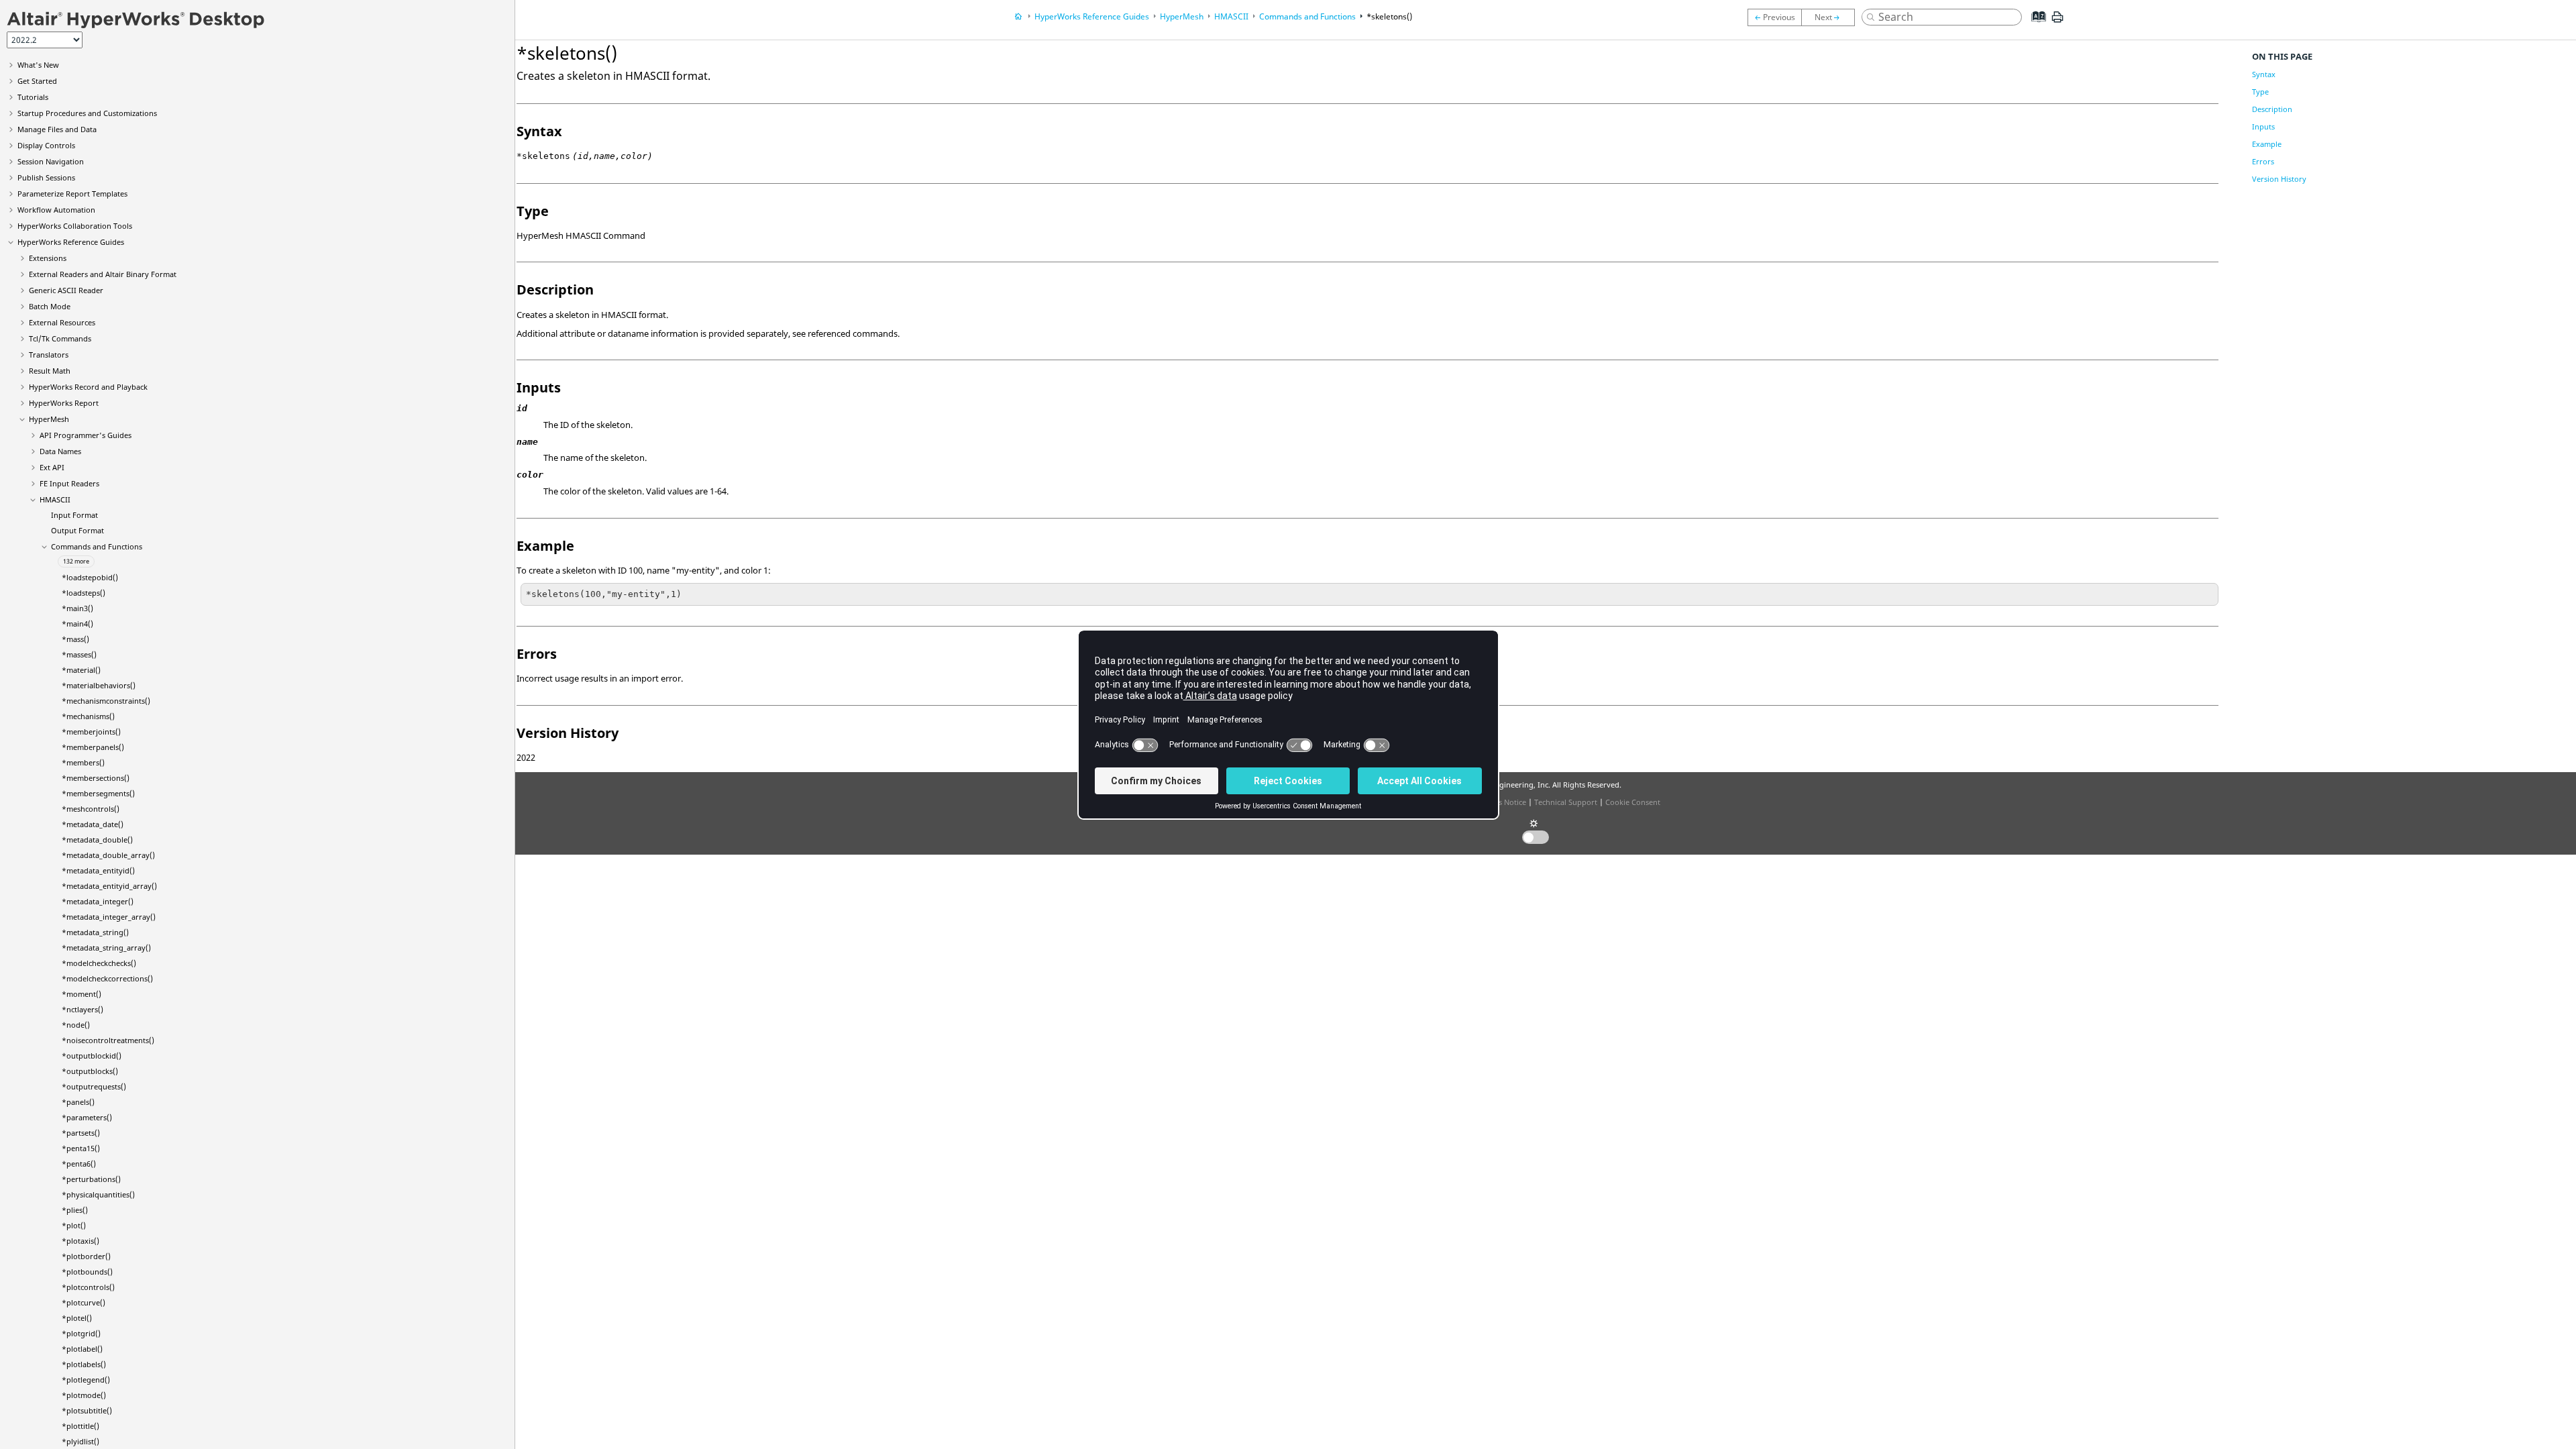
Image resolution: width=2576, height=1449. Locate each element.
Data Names (60, 451)
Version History (2279, 179)
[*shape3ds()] (1774, 17)
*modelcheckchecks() (99, 963)
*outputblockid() (92, 1056)
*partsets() (81, 1133)
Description (2272, 109)
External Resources (62, 322)
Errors (2263, 161)
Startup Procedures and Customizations (87, 113)
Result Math (50, 371)
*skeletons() (1389, 16)
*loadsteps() (84, 593)
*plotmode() (84, 1395)
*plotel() (77, 1318)
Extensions (48, 258)
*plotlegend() (86, 1380)
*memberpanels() (93, 747)
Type (2260, 92)
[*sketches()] (1831, 17)
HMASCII (55, 499)
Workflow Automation (56, 210)
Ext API (52, 467)
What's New (38, 65)
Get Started (37, 81)
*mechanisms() (88, 716)
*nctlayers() (83, 1009)
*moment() (82, 994)
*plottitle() (80, 1426)
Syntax (2264, 74)
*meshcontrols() (91, 809)
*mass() (75, 639)
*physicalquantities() (98, 1194)
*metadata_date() (93, 824)
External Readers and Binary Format (103, 274)
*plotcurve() (84, 1302)
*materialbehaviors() (99, 685)
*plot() (74, 1225)
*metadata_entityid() (98, 870)
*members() (83, 762)
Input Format (74, 515)
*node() (76, 1025)
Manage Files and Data (57, 129)
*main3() (77, 608)
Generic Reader (66, 290)
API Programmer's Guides (86, 435)
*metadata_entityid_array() (109, 886)
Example (2267, 144)
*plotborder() (86, 1256)
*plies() (75, 1210)
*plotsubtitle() (87, 1410)
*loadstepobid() (90, 577)
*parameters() (87, 1117)
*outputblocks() (90, 1071)
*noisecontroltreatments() (108, 1040)
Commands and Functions (97, 546)
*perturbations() (91, 1179)
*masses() (79, 654)
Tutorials (33, 97)
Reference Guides (71, 242)
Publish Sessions (46, 177)
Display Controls (46, 145)
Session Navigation (51, 161)
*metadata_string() (95, 932)
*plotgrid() (81, 1333)
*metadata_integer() (98, 901)
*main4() (77, 624)
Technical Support (1566, 802)
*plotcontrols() (88, 1287)
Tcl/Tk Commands (60, 338)
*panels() (78, 1102)
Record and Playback (88, 387)
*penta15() (81, 1148)
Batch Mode (50, 306)
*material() (81, 670)
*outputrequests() (94, 1086)
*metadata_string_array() (106, 948)
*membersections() (96, 778)
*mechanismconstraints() (106, 701)
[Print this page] (2057, 22)
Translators (49, 355)
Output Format (77, 530)
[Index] (2035, 27)
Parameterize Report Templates (72, 194)
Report (64, 403)
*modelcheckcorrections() (107, 978)
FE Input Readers (69, 483)
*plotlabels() (84, 1364)
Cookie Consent (1633, 802)
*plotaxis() (80, 1241)
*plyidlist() (80, 1441)
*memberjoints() (91, 732)
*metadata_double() (97, 840)
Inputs (2263, 126)
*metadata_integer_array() (109, 917)
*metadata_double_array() (108, 855)
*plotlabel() (82, 1349)
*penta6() (79, 1164)
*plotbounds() (87, 1272)
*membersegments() (98, 793)
